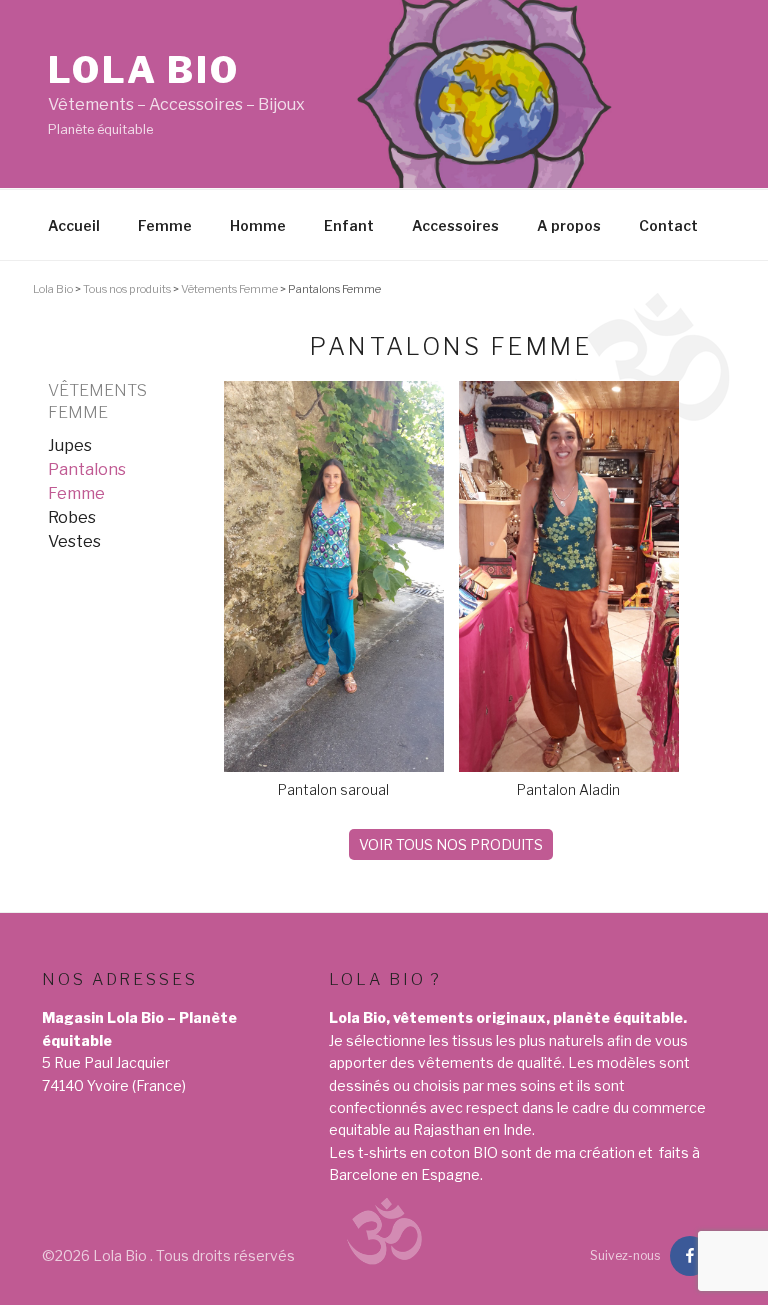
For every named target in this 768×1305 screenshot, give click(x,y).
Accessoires (455, 225)
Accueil (74, 225)
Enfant (349, 225)
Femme (165, 225)
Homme (258, 225)
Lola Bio (144, 70)
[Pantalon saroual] (334, 766)
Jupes (70, 445)
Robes (72, 517)
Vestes (74, 541)
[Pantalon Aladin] (569, 766)
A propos (569, 225)
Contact (668, 225)
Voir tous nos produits (451, 844)
